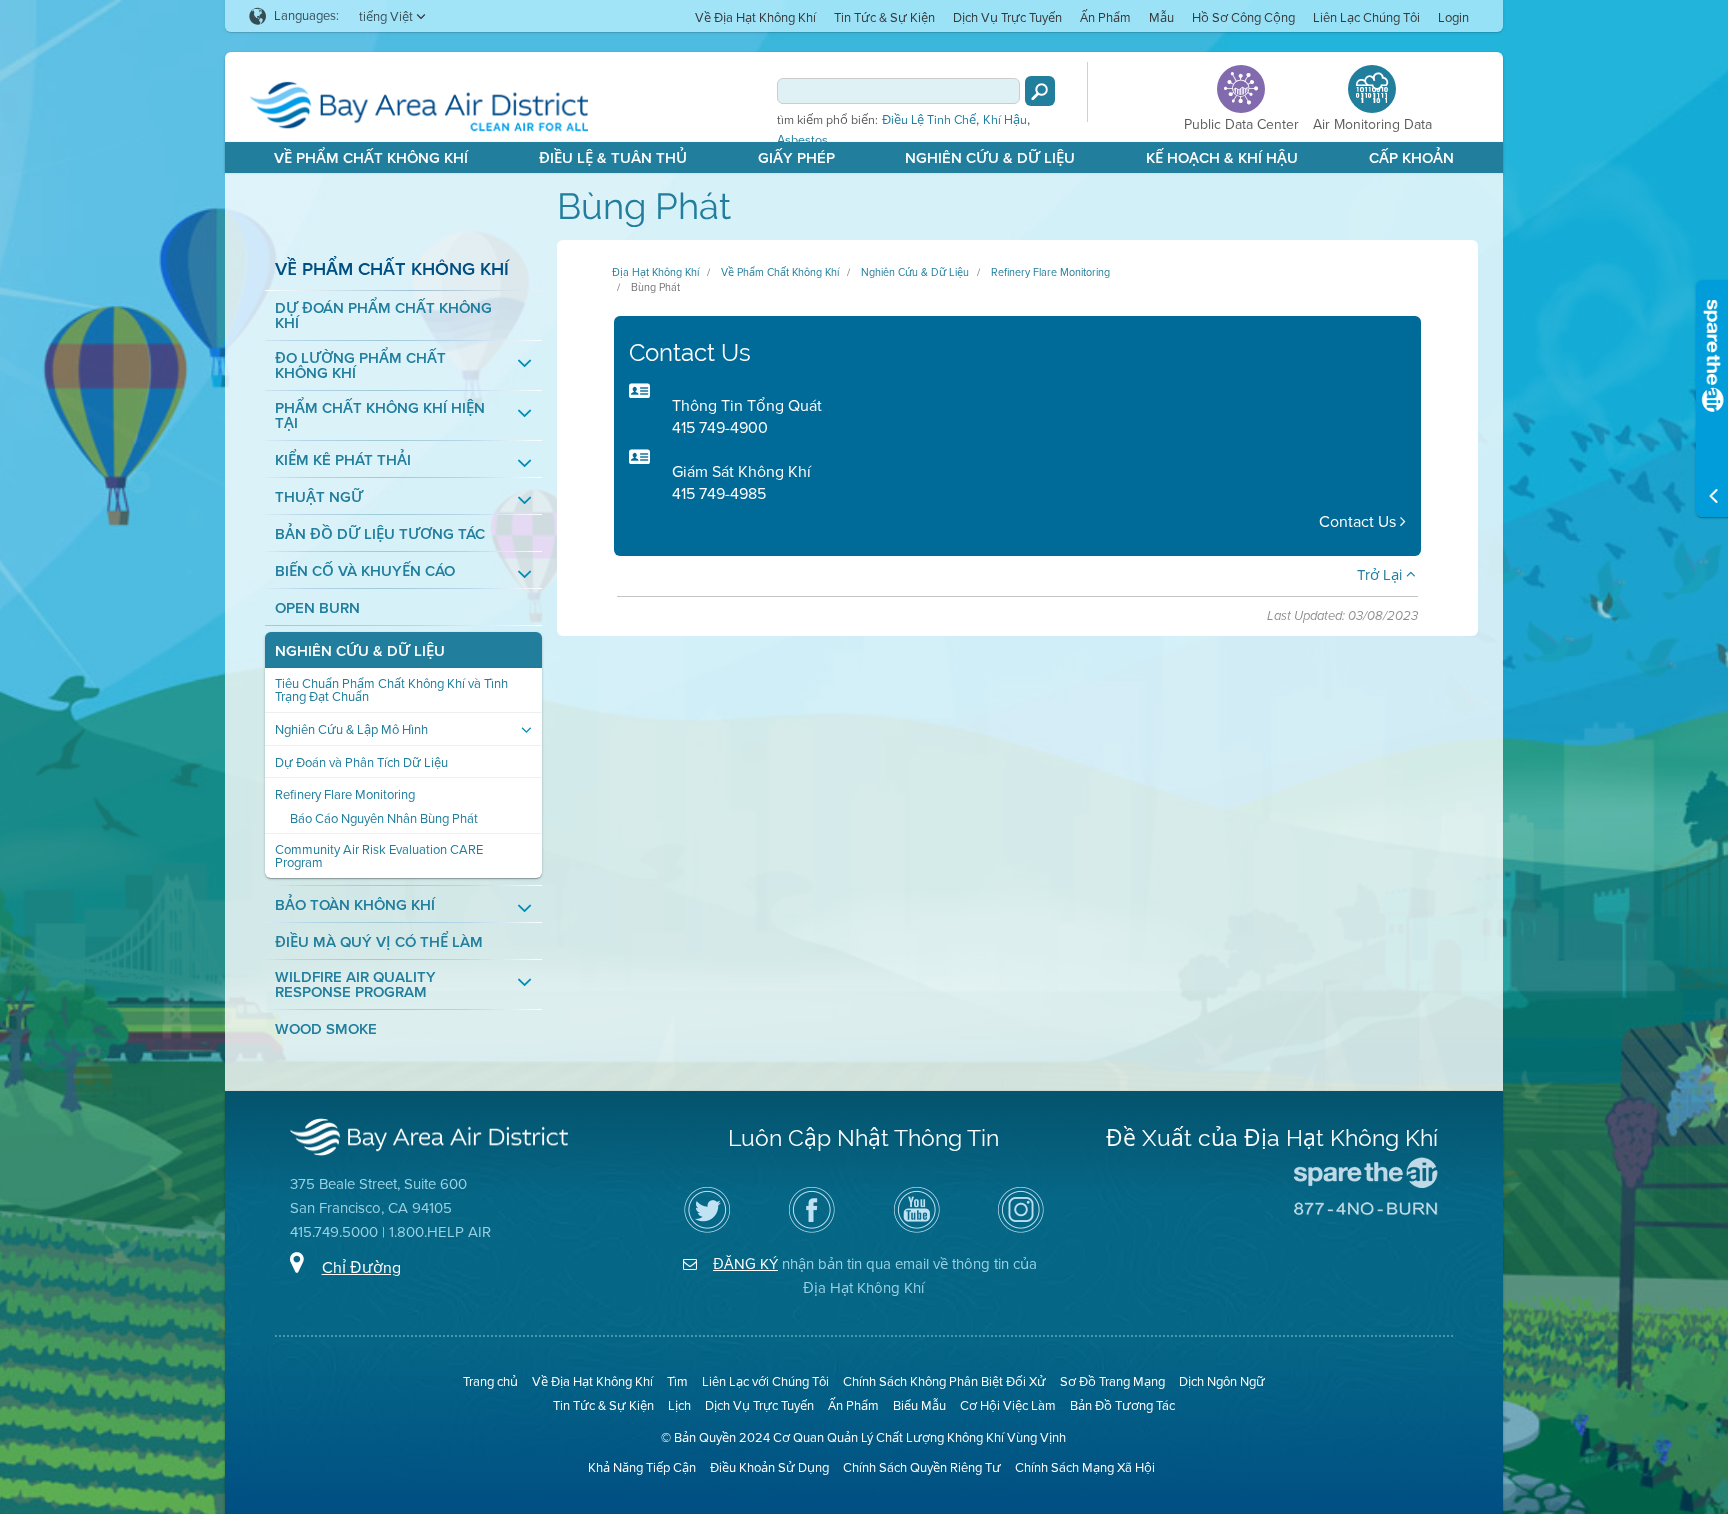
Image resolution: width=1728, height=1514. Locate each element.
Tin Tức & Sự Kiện (884, 17)
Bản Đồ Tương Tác (1122, 1405)
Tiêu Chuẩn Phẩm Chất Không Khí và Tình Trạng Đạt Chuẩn (391, 690)
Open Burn (317, 608)
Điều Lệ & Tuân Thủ (613, 158)
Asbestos (802, 140)
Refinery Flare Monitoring (345, 794)
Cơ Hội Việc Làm (1008, 1405)
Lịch (679, 1405)
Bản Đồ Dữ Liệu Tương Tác (380, 534)
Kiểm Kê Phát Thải (343, 460)
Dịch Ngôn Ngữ (1222, 1381)
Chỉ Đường (361, 1267)
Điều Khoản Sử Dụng (769, 1467)
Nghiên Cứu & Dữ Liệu (990, 158)
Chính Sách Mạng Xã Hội (1085, 1467)
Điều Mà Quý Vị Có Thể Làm (379, 942)
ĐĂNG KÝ (745, 1264)
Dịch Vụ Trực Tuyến (1007, 17)
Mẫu (1161, 17)
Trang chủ (490, 1381)
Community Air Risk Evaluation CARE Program (379, 856)
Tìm (677, 1381)
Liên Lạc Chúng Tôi (1366, 17)
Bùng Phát (655, 287)
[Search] (1040, 91)
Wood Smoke (326, 1029)
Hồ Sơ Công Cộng (1243, 17)
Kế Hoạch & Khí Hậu (1222, 158)
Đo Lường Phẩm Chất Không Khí (360, 366)
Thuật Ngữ (319, 497)
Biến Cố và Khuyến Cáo (365, 571)
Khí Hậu (1005, 120)
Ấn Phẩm (1105, 17)
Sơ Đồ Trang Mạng (1112, 1381)
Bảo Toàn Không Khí (355, 905)
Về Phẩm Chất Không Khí (371, 158)
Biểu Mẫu (919, 1405)
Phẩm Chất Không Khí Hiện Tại (380, 416)
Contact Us (1359, 521)
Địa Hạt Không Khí (655, 272)
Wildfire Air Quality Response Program (355, 985)
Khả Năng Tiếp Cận (642, 1467)
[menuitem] (755, 16)
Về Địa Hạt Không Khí (755, 17)
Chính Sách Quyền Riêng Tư (922, 1467)
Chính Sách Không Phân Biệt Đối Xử (944, 1381)
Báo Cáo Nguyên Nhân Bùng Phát (384, 818)
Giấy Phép (796, 158)
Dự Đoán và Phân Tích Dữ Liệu (361, 762)
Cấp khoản (1411, 158)
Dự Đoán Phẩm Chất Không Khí (383, 316)
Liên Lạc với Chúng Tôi (765, 1381)
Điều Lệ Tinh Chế (929, 120)
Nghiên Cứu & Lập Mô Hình (351, 729)
